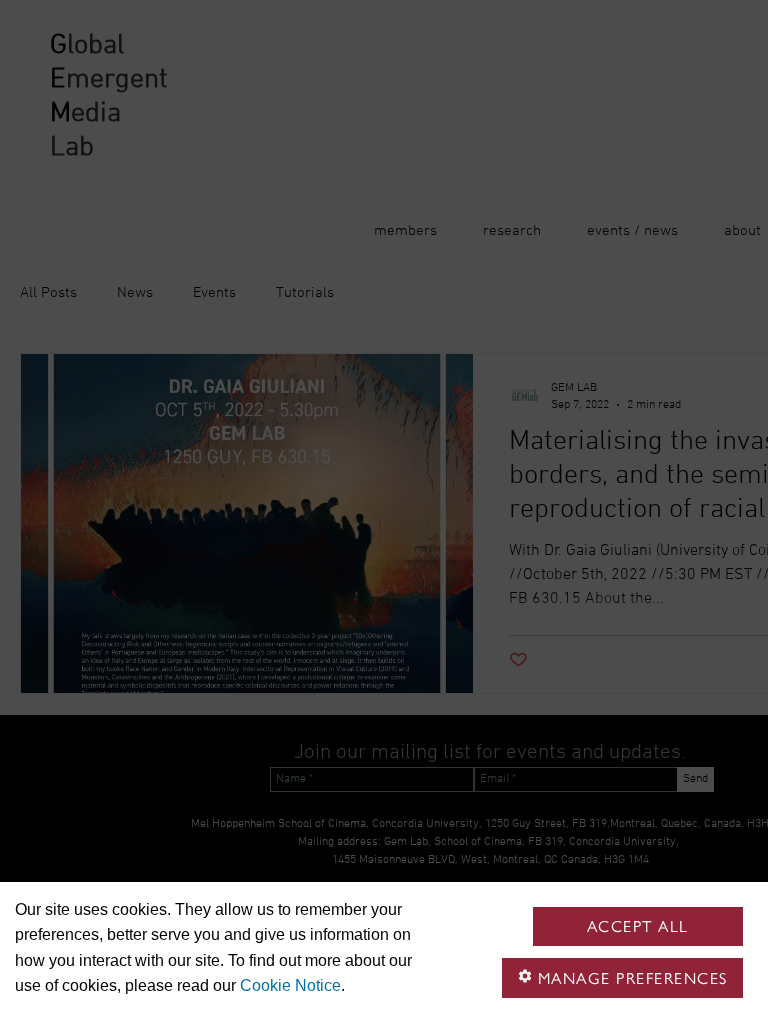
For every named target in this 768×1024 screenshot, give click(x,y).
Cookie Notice (290, 985)
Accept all (638, 926)
